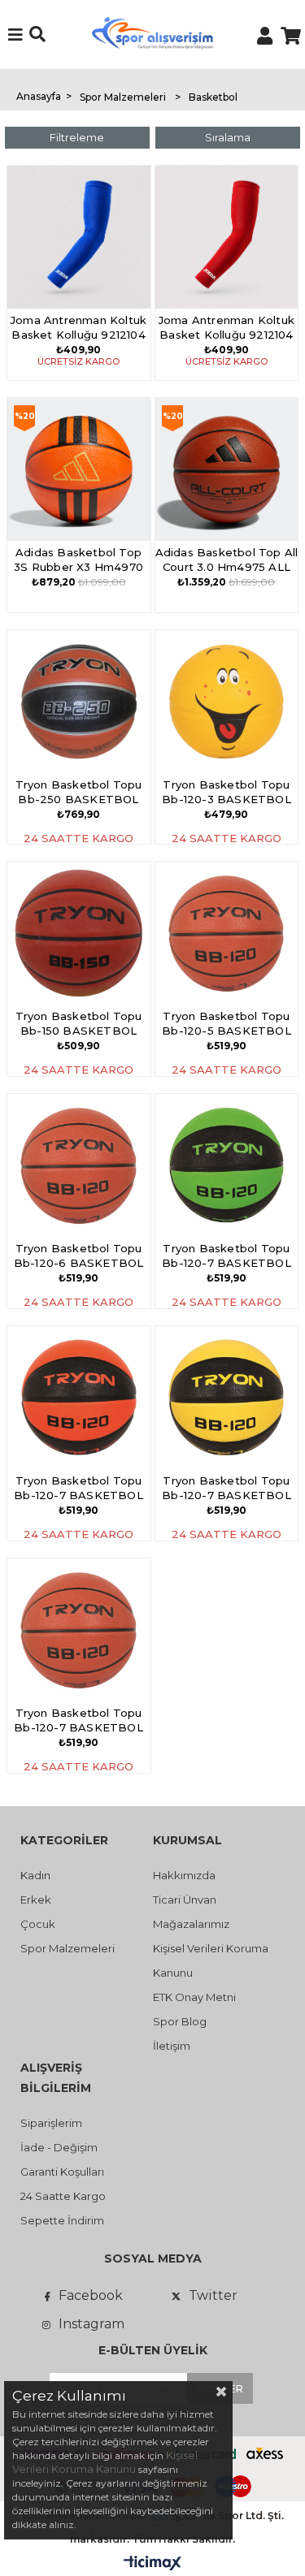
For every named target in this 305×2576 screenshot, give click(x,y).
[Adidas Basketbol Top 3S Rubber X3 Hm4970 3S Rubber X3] (79, 469)
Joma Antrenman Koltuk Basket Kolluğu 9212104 (78, 327)
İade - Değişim (59, 2147)
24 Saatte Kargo (63, 2196)
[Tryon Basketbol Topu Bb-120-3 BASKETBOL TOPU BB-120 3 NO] (227, 702)
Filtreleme (77, 137)
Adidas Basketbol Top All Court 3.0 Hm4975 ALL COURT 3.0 (227, 561)
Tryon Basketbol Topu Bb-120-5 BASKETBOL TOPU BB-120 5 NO (227, 1024)
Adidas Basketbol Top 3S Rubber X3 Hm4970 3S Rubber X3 (78, 561)
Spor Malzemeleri (68, 1948)
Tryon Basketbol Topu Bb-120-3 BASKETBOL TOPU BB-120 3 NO (227, 793)
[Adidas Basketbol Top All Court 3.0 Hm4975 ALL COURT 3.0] (227, 469)
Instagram (91, 2324)
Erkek (36, 1900)
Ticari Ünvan (185, 1900)
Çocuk (38, 1924)
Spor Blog (180, 2021)
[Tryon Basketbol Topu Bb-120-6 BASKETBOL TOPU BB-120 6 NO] (79, 1165)
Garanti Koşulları (62, 2172)
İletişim (172, 2046)
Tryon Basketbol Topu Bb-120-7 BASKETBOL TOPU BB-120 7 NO (227, 1257)
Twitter (213, 2295)
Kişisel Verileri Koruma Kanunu (105, 2462)
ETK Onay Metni (194, 1997)
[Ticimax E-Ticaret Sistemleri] (152, 2564)
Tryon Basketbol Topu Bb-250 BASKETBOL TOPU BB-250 (79, 793)
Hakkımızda (184, 1875)
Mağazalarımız (191, 1924)
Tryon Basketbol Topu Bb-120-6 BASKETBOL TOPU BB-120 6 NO (79, 1257)
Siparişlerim (51, 2123)
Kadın (35, 1875)
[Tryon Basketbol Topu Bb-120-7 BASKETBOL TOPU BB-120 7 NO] (227, 1165)
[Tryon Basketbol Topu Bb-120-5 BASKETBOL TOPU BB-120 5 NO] (227, 933)
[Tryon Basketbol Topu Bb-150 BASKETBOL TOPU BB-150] (79, 933)
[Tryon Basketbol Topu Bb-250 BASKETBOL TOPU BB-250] (79, 702)
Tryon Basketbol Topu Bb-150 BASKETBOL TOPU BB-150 (79, 1024)
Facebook (91, 2295)
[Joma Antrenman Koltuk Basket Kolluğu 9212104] (79, 237)
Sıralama (228, 137)
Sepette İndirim (62, 2220)
